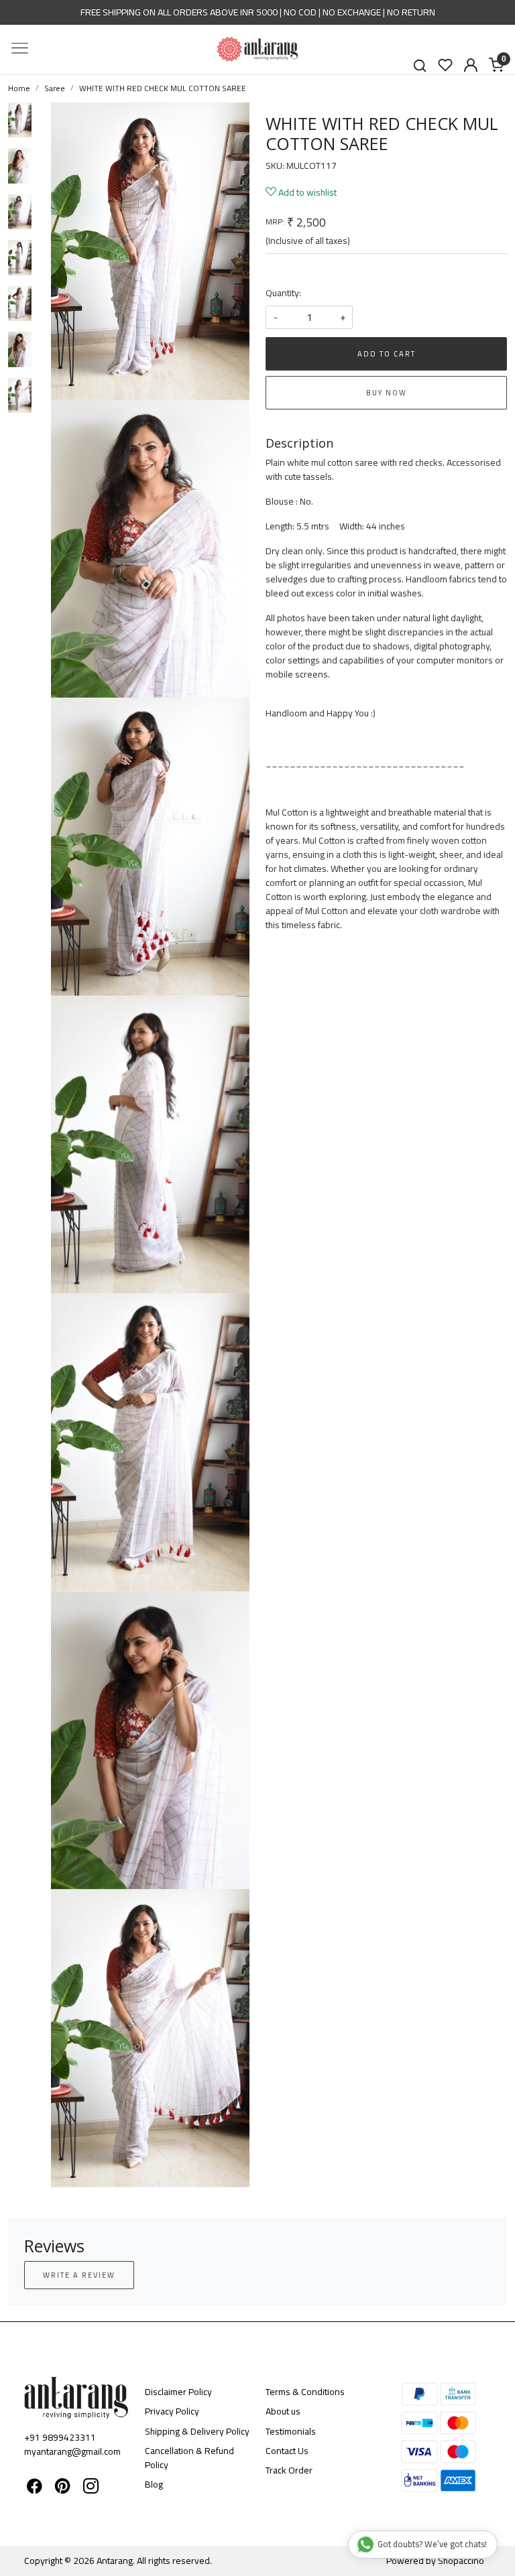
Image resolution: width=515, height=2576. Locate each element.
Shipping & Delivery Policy (197, 2431)
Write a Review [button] (79, 2275)
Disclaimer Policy (178, 2392)
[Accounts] (471, 65)
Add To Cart (387, 354)
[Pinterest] (63, 2488)
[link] (420, 65)
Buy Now (387, 393)
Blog (154, 2484)
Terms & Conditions (305, 2392)
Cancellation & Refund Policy (189, 2458)
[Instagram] (91, 2488)
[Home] (257, 49)
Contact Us (287, 2451)
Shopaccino (461, 2561)
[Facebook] (35, 2488)
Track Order (289, 2470)
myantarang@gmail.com (72, 2451)
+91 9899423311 (60, 2437)
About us (283, 2411)
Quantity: (283, 293)
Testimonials (291, 2431)
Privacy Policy (172, 2411)
